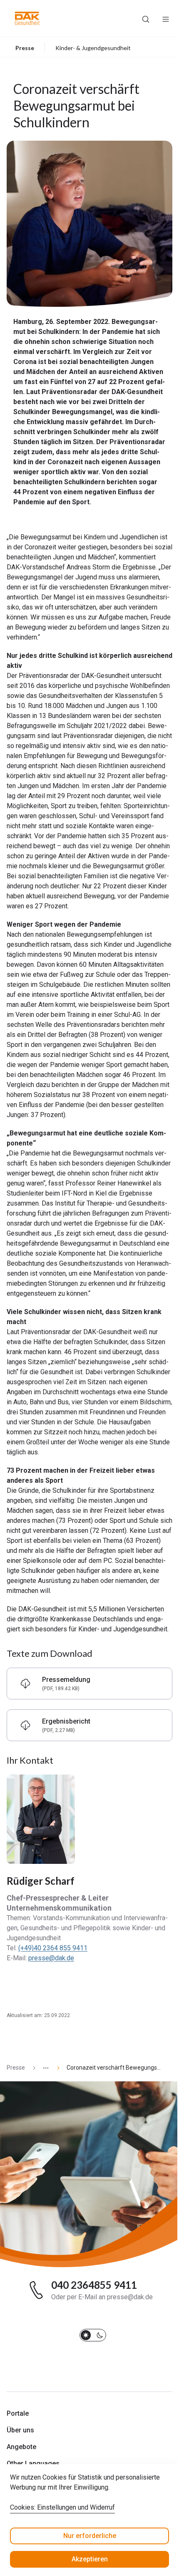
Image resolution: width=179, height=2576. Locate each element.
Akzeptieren (90, 2559)
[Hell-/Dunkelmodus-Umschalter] (93, 2335)
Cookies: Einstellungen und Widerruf (62, 2507)
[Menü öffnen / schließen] (166, 18)
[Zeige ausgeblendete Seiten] (42, 2068)
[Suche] (146, 18)
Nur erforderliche (90, 2536)
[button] (27, 18)
